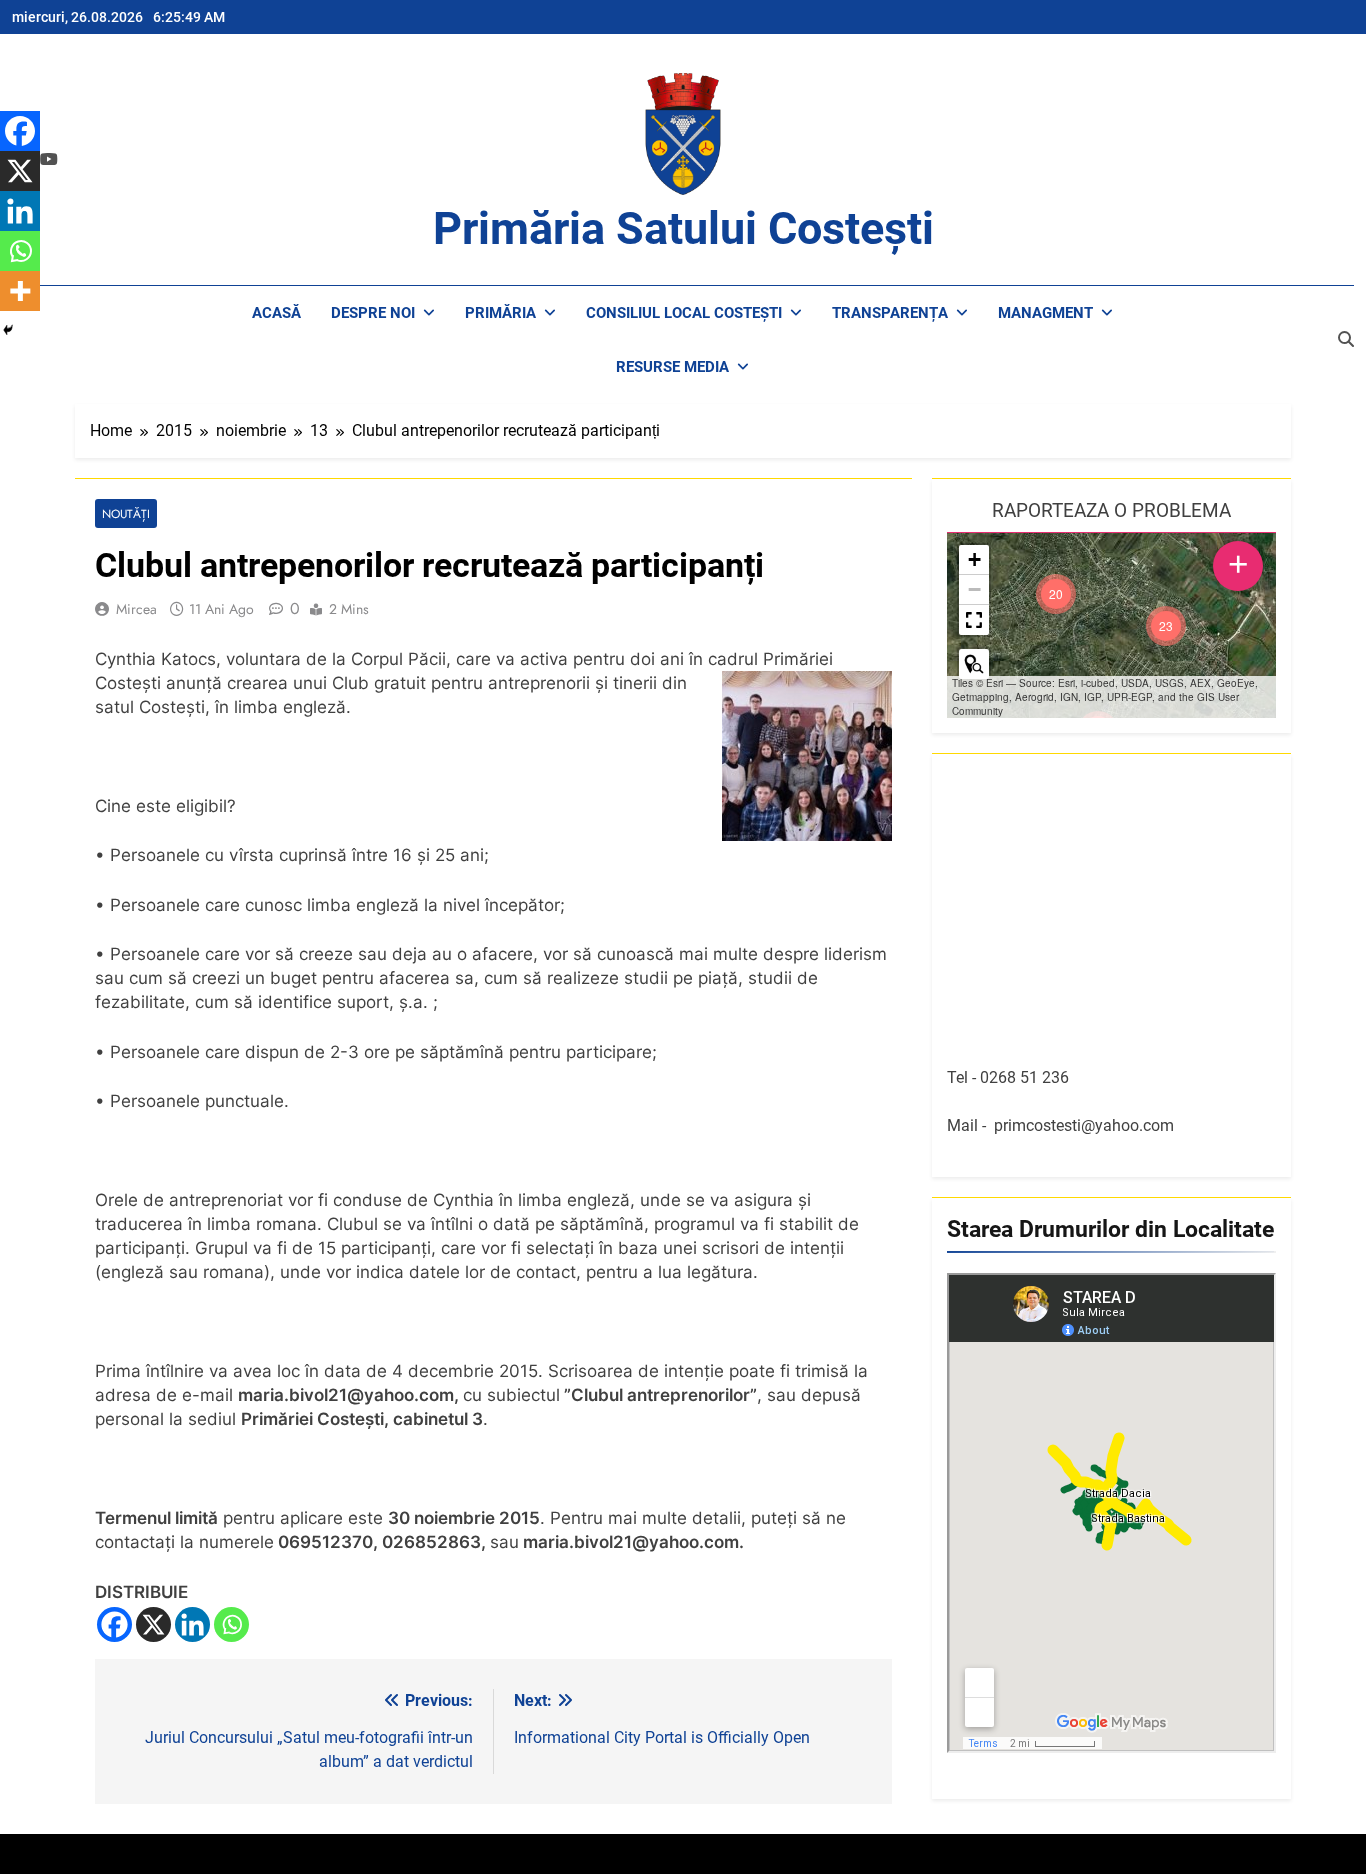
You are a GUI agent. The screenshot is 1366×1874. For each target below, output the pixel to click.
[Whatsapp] (231, 1624)
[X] (153, 1624)
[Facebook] (114, 1624)
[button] (1166, 626)
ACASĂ (276, 313)
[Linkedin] (192, 1624)
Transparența (890, 313)
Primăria (500, 313)
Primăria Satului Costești (683, 228)
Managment (1045, 313)
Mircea (136, 609)
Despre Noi (373, 313)
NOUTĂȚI (126, 513)
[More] (20, 291)
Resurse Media (672, 367)
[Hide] (8, 330)
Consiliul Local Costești (684, 313)
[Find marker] (974, 664)
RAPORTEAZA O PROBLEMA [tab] (1111, 510)
